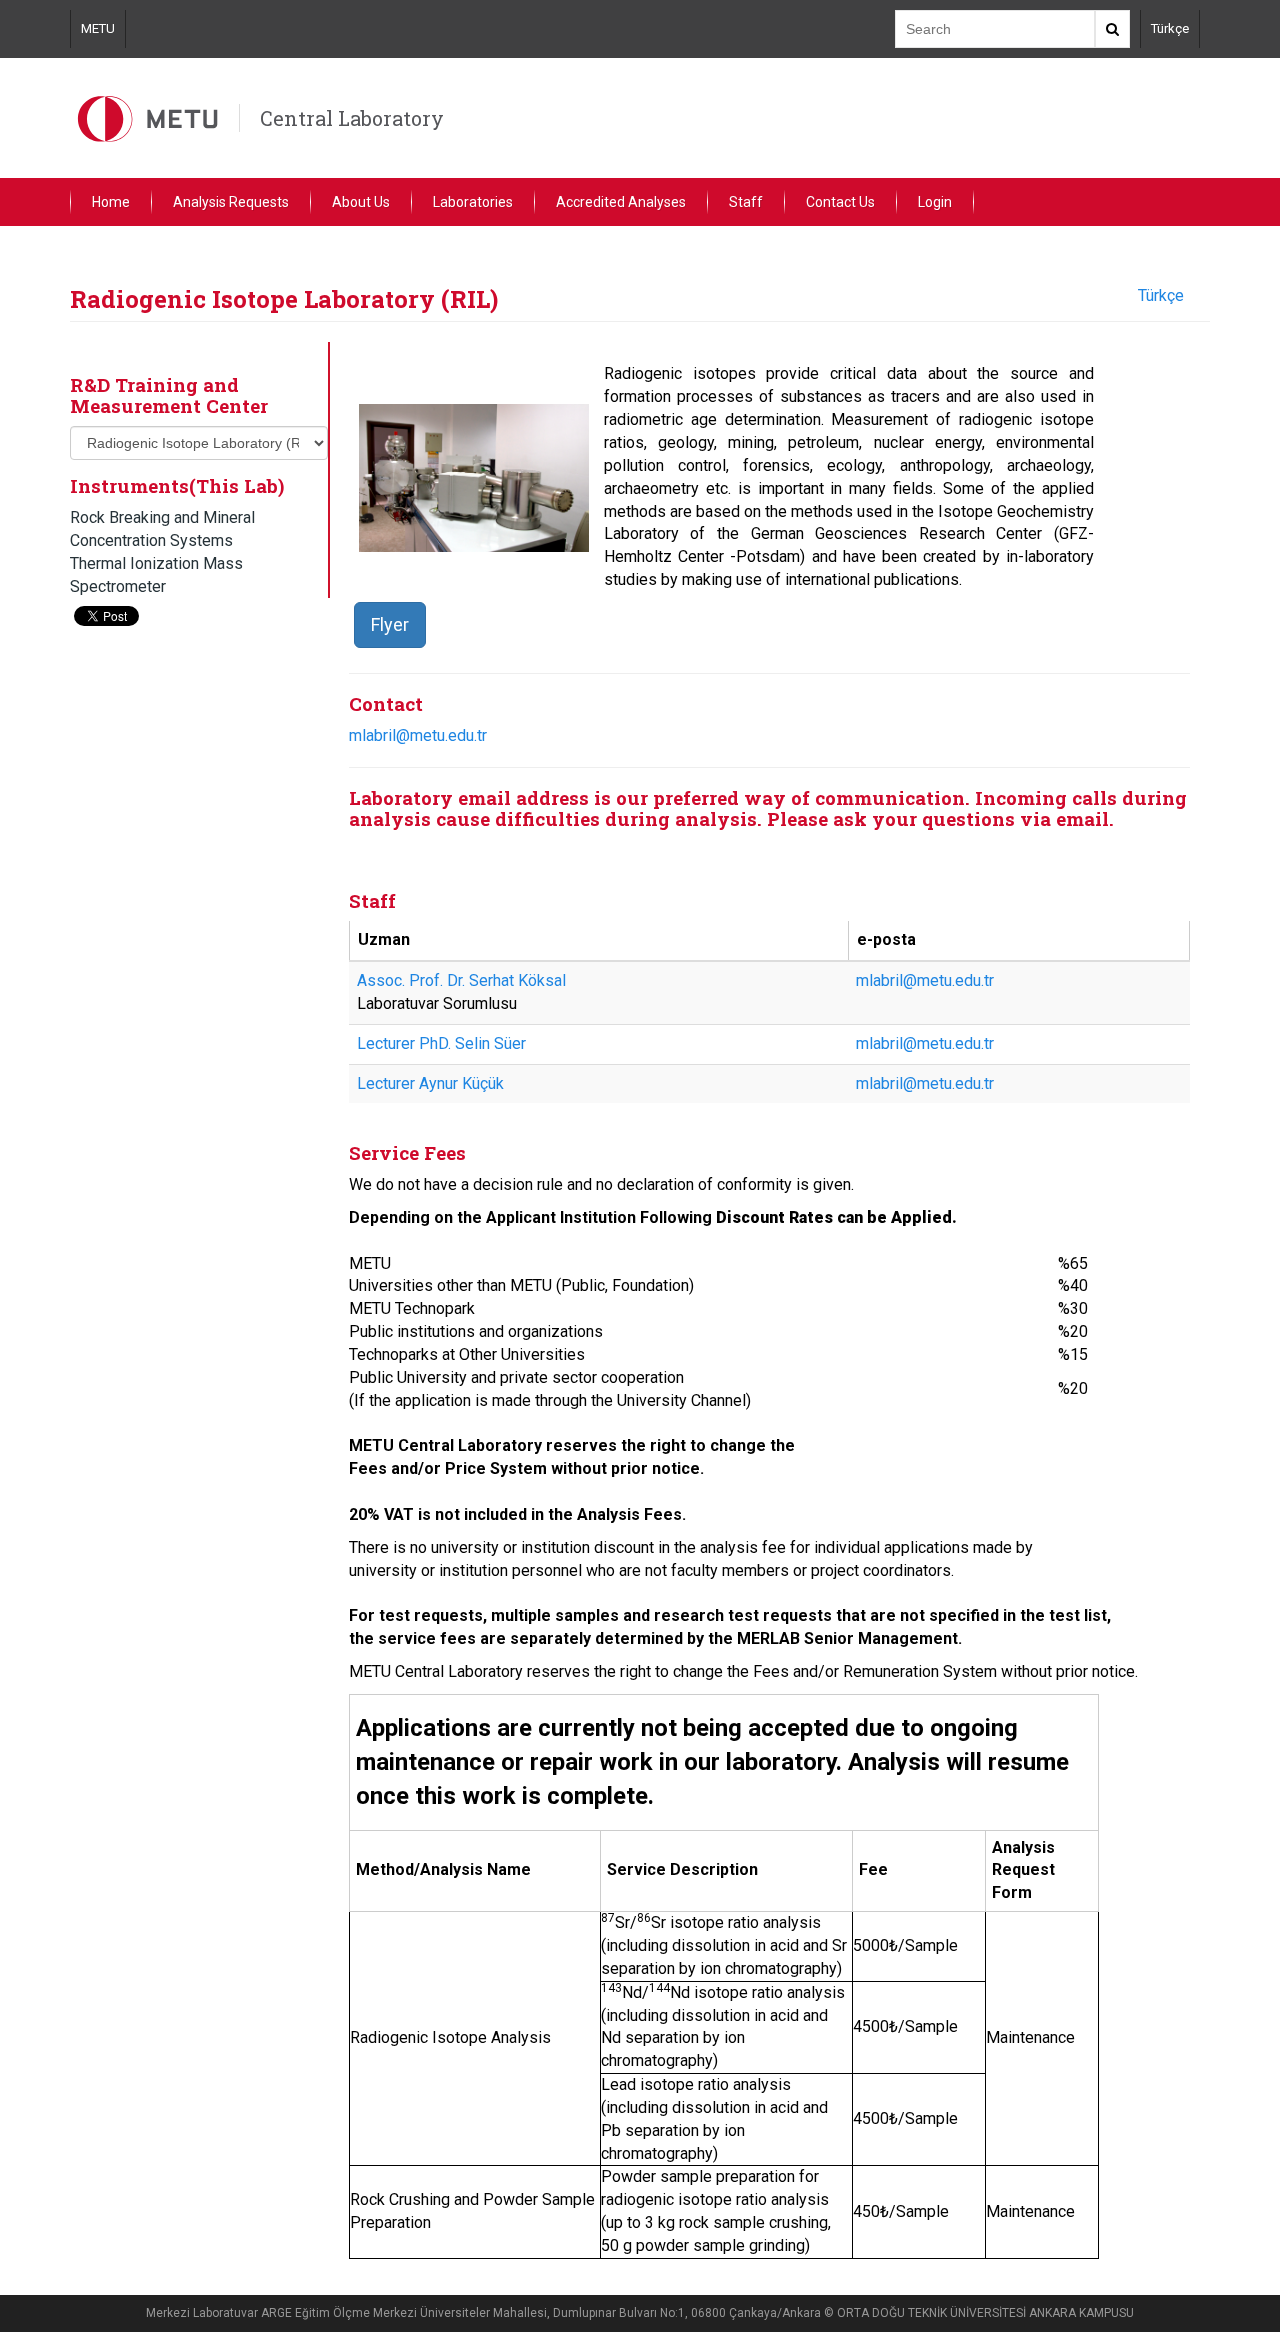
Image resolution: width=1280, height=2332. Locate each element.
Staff (746, 202)
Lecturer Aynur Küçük (430, 1083)
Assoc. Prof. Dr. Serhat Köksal (461, 980)
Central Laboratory (352, 118)
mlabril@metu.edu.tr (418, 735)
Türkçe (1170, 28)
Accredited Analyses (621, 202)
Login (935, 202)
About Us (361, 202)
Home (111, 202)
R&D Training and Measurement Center (169, 395)
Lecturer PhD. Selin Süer (441, 1043)
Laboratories (473, 202)
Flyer (390, 624)
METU (98, 28)
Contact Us (840, 202)
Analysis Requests (231, 202)
